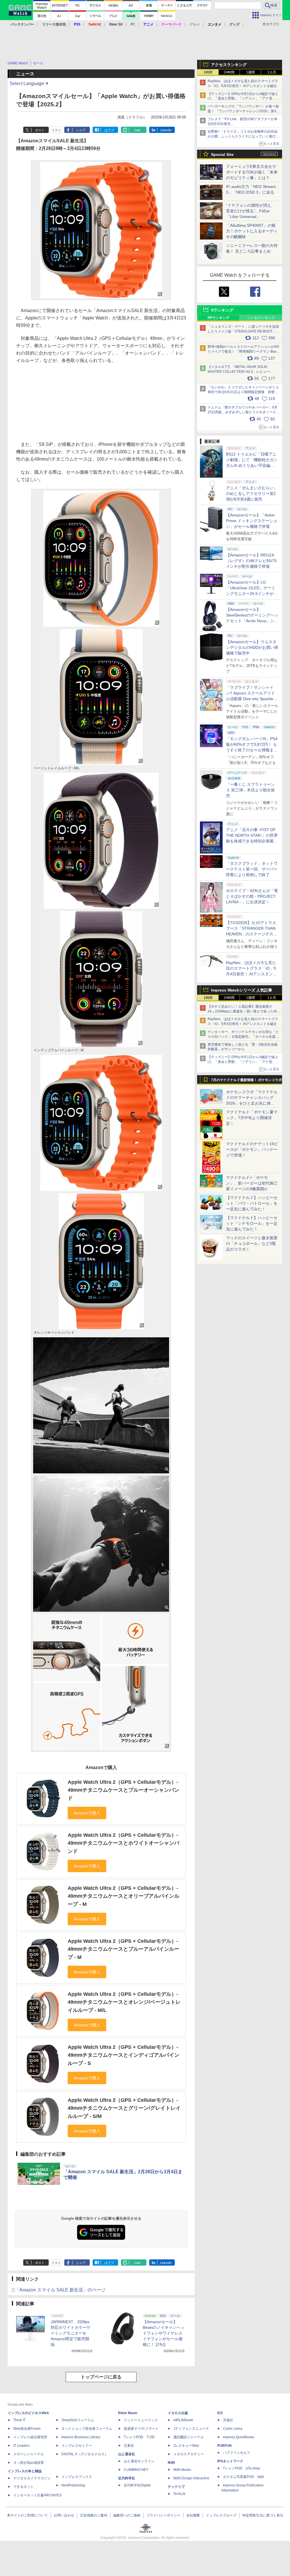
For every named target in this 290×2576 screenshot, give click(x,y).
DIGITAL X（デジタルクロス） (85, 2454)
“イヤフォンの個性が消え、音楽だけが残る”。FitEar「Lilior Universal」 (250, 211)
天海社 (228, 2420)
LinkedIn (166, 130)
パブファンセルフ (236, 2453)
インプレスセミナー (77, 2446)
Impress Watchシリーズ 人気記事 (242, 990)
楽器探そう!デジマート (141, 2429)
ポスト (40, 130)
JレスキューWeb (186, 2446)
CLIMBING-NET (136, 2470)
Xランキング (222, 310)
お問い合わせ (64, 2515)
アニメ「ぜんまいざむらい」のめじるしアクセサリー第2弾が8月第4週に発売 (252, 493)
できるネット (24, 2487)
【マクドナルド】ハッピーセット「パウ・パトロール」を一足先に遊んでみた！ (252, 1203)
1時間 (208, 72)
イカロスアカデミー (189, 2454)
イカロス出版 (178, 2413)
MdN (171, 2463)
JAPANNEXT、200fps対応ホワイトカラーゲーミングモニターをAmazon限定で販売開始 (71, 2333)
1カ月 (272, 72)
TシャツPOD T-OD (139, 2437)
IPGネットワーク (230, 2461)
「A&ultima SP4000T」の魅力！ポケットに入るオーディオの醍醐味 (252, 231)
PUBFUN (224, 2446)
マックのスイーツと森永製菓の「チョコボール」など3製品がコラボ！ (252, 1243)
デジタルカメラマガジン (32, 2478)
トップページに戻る (101, 2377)
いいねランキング (261, 318)
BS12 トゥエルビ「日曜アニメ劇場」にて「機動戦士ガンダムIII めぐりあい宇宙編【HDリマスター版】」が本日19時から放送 (252, 465)
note (137, 130)
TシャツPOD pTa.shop (241, 2468)
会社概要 (193, 2515)
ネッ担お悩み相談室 (29, 2463)
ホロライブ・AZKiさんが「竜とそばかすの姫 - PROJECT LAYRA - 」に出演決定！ (252, 896)
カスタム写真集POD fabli (243, 2477)
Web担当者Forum (27, 2429)
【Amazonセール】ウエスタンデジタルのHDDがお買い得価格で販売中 (252, 647)
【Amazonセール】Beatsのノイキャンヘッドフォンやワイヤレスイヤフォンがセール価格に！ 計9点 (164, 2333)
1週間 (250, 72)
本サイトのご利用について (27, 2515)
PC (133, 24)
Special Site (222, 154)
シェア (81, 130)
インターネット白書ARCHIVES (37, 2495)
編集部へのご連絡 (127, 2515)
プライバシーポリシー (163, 2515)
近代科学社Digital (137, 2485)
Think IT (19, 2420)
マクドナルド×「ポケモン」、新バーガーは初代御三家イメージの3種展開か (252, 1183)
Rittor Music (128, 2413)
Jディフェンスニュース (191, 2429)
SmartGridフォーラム (78, 2420)
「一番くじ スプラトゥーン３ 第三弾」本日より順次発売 (250, 790)
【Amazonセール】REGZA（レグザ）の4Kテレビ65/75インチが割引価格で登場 (251, 561)
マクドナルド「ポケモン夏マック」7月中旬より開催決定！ (252, 1118)
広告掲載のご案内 (94, 2515)
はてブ (109, 130)
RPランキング (218, 318)
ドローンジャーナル (29, 2454)
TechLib (179, 2494)
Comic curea (233, 2429)
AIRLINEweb (183, 2420)
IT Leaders (22, 2446)
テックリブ (176, 2487)
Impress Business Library (81, 2437)
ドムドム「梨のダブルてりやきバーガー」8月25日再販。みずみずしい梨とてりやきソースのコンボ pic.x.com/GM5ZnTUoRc (244, 412)
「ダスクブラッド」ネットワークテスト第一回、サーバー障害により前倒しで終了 (252, 869)
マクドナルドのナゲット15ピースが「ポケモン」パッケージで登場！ (252, 1149)
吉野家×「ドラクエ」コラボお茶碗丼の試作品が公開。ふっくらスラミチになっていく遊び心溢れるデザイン (243, 136)
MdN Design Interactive (191, 2478)
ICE (220, 2413)
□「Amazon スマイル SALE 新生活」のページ (59, 2290)
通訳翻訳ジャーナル (189, 2437)
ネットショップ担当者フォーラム (87, 2429)
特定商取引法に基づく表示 (263, 2515)
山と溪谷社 (127, 2454)
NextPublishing (73, 2485)
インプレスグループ (221, 2515)
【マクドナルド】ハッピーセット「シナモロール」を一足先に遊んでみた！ (252, 1223)
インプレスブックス (77, 2477)
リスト (56, 130)
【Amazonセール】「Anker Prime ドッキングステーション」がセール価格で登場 (252, 521)
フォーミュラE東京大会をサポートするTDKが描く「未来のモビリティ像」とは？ (252, 172)
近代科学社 (127, 2478)
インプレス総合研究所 (30, 2437)
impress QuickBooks (239, 2437)
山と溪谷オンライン (139, 2461)
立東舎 (129, 2446)
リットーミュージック (141, 2420)
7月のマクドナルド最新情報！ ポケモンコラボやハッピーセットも (246, 1081)
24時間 (229, 72)
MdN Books (182, 2470)
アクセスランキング (229, 65)
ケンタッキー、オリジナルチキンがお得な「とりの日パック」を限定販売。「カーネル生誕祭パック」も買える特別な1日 (243, 1037)
